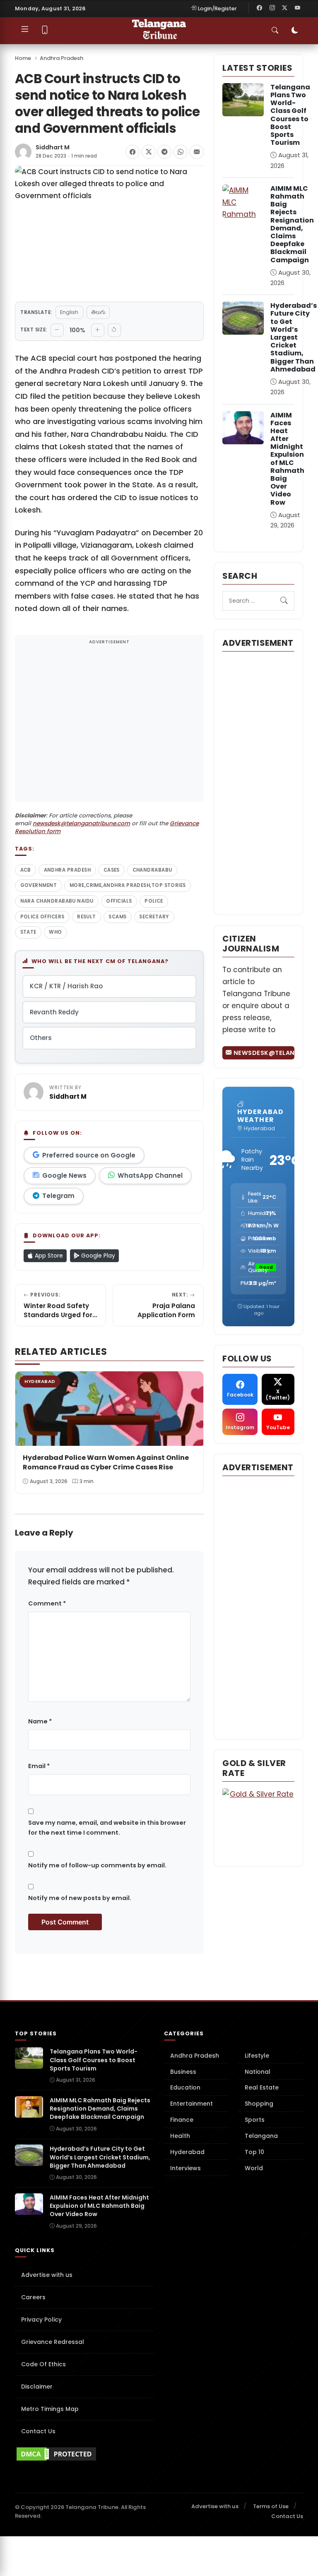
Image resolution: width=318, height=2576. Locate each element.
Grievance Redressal (53, 2342)
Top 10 (254, 2152)
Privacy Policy (41, 2320)
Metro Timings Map (50, 2409)
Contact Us (38, 2431)
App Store (48, 1256)
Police (154, 901)
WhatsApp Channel (150, 1175)
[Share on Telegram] (164, 152)
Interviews (185, 2168)
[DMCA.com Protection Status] (84, 2454)
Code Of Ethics (43, 2364)
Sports (255, 2120)
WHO (55, 932)
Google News (64, 1175)
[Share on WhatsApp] (181, 152)
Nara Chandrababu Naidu (57, 901)
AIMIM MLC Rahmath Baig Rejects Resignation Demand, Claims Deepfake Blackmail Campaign (292, 224)
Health (180, 2136)
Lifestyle (257, 2056)
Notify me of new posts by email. (80, 1898)
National (258, 2072)
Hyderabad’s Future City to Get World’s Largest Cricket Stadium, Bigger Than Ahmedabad (294, 337)
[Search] (284, 601)
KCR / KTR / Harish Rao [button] (66, 986)
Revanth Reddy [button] (54, 1012)
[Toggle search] (275, 31)
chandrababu (152, 870)
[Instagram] (272, 8)
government (39, 885)
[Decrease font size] (57, 330)
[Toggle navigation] (25, 31)
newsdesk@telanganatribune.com (81, 823)
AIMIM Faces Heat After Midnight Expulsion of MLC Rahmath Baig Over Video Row (287, 459)
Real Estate (262, 2087)
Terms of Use (271, 2506)
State (28, 932)
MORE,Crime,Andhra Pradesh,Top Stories (128, 885)
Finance (182, 2120)
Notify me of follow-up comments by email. (97, 1865)
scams (117, 917)
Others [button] (41, 1038)
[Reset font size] (114, 330)
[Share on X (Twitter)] (149, 152)
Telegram (58, 1196)
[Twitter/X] (285, 8)
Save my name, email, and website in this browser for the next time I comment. (107, 1828)
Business (183, 2072)
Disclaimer (37, 2387)
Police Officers (42, 917)
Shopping (259, 2104)
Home (23, 58)
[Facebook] (260, 8)
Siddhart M (53, 147)
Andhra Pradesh (61, 58)
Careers (33, 2297)
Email (39, 1766)
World (254, 2168)
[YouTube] (297, 8)
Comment (47, 1603)
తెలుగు (98, 312)
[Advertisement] (109, 724)
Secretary (154, 917)
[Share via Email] (197, 152)
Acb (26, 870)
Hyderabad (187, 2152)
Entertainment (192, 2104)
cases (112, 870)
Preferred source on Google (89, 1155)
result (87, 917)
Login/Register (217, 8)
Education (185, 2087)
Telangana (261, 2136)
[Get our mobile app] (45, 31)
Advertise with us (47, 2275)
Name (40, 1721)
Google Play (97, 1256)
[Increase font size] (98, 330)
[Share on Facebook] (132, 152)
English (69, 312)
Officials (119, 901)
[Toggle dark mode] (295, 31)
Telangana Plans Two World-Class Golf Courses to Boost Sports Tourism (290, 115)
